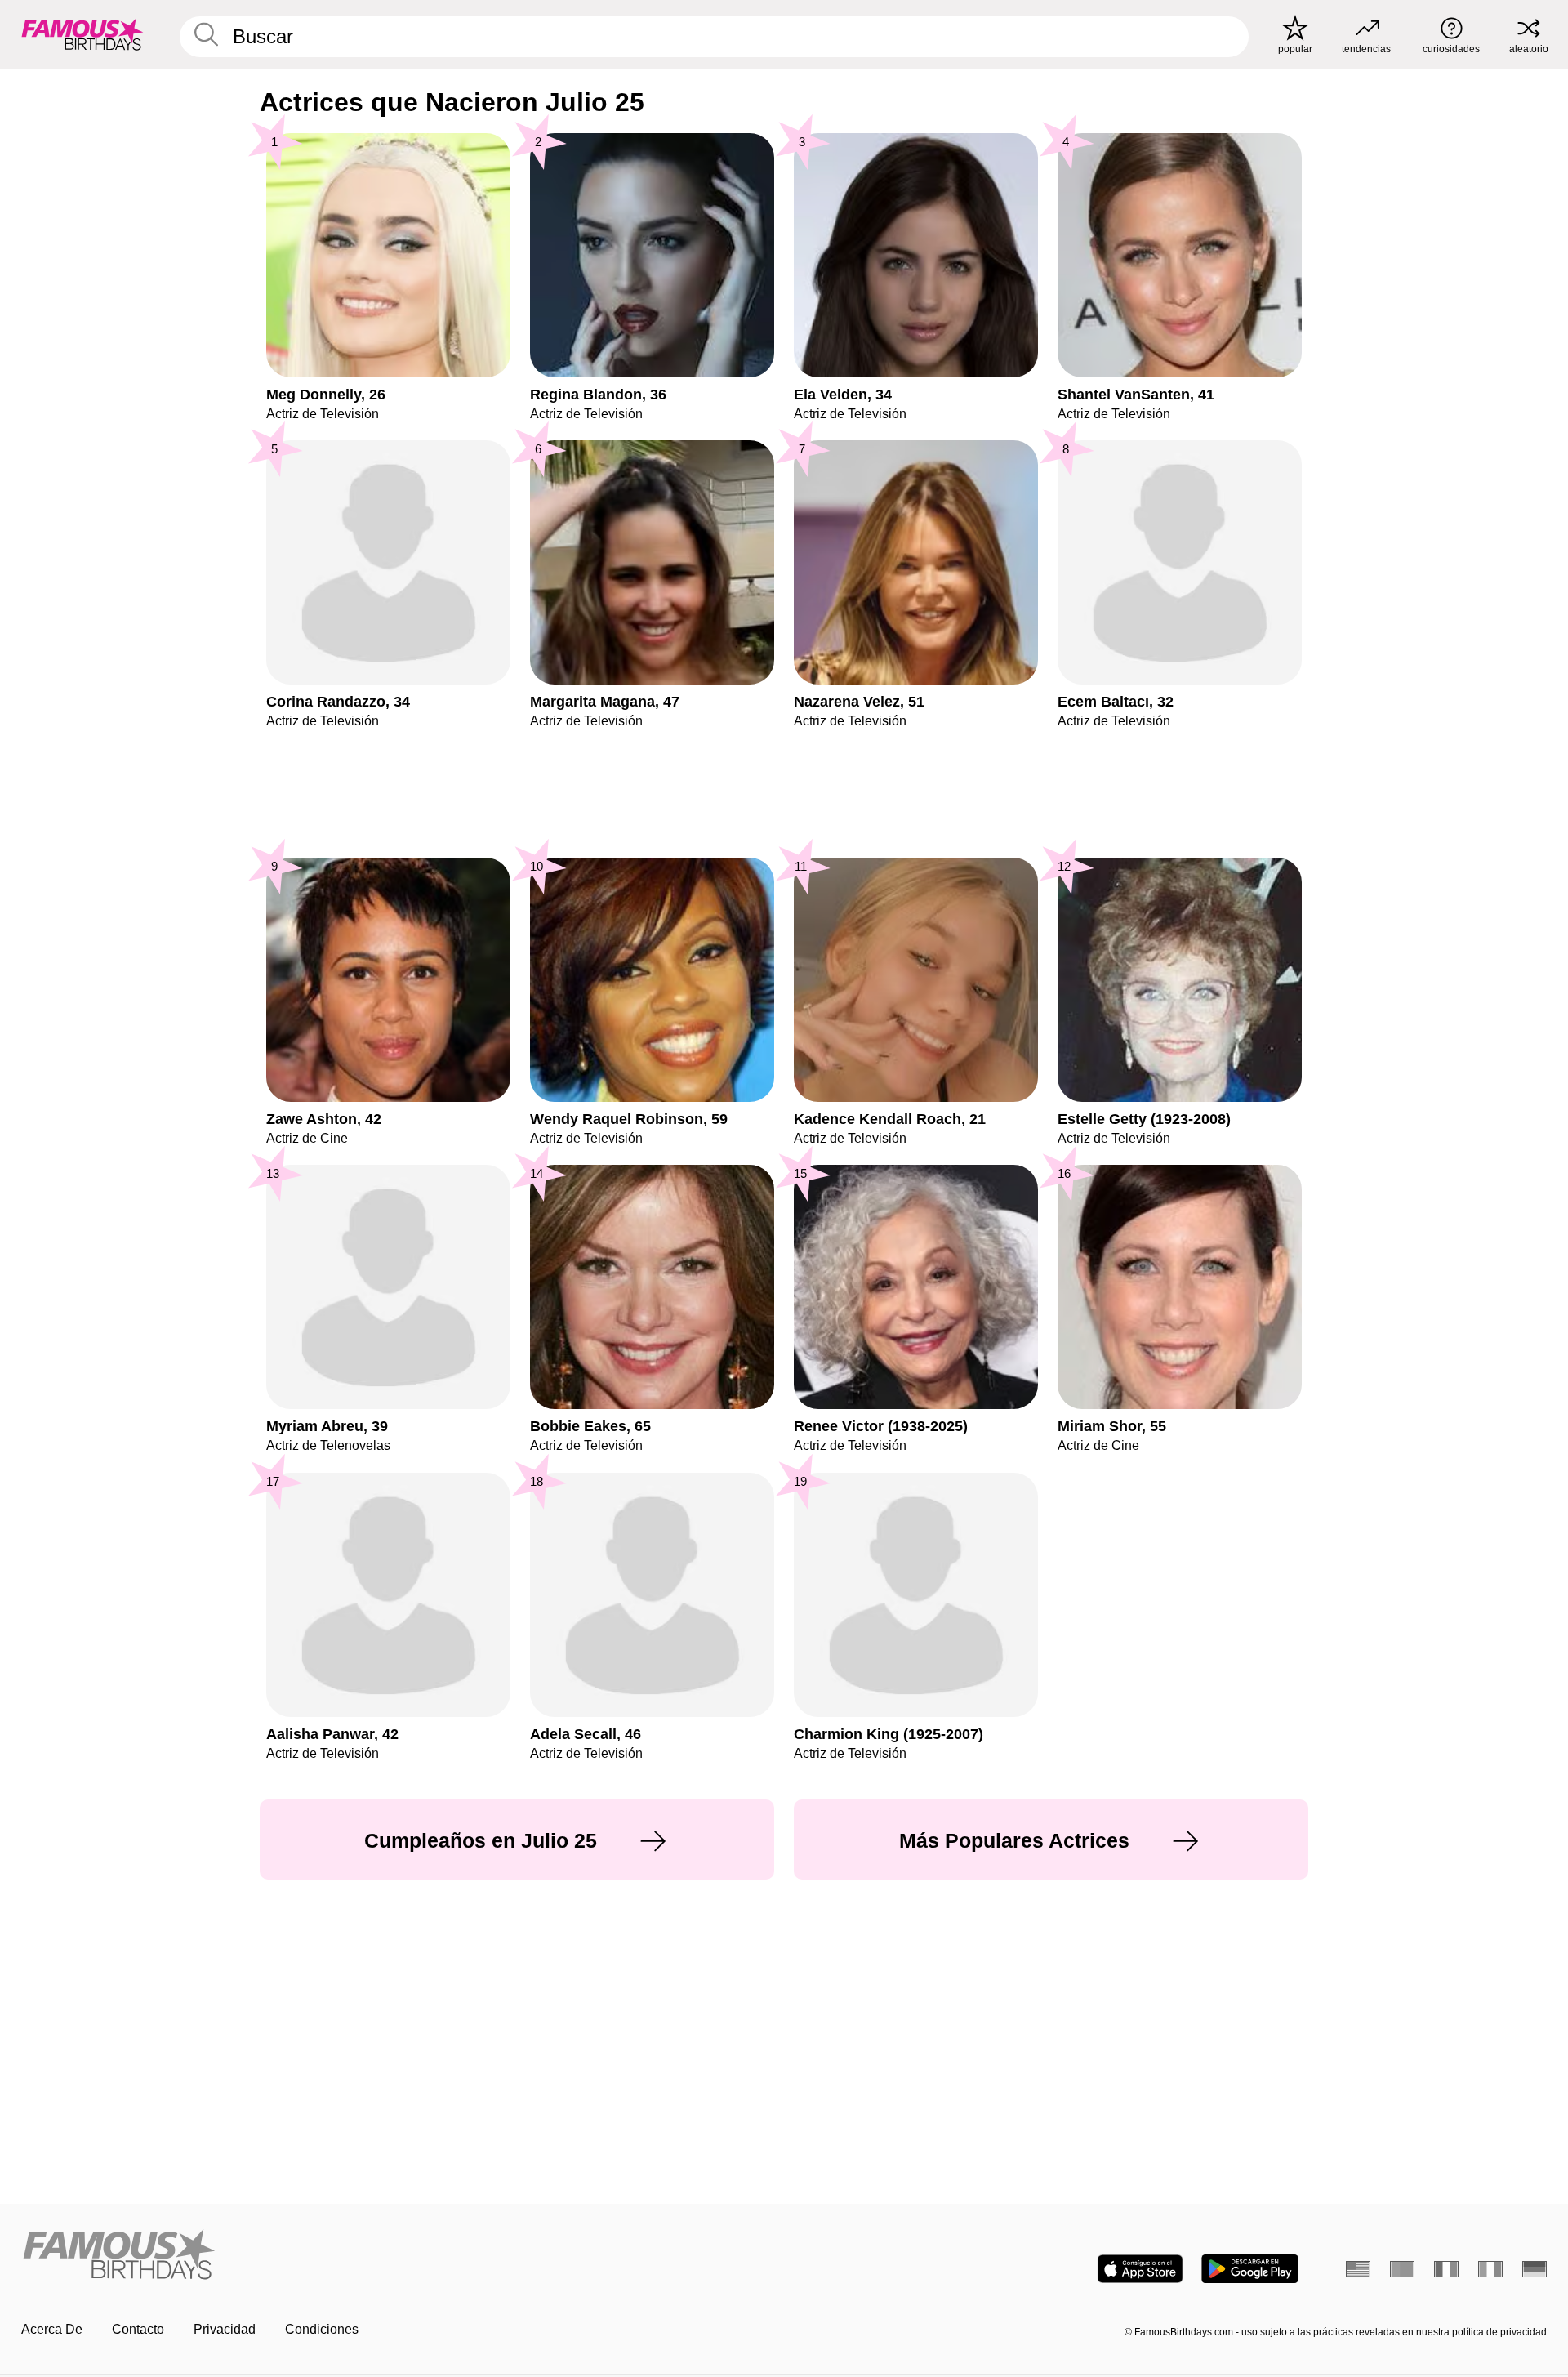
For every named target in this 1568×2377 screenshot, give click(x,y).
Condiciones (322, 2329)
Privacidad (225, 2329)
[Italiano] (1490, 2269)
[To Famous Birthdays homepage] (82, 34)
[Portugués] (1402, 2269)
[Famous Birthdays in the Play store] (1250, 2269)
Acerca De (52, 2329)
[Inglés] (1358, 2269)
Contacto (138, 2329)
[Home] (398, 2256)
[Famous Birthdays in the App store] (1140, 2269)
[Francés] (1446, 2269)
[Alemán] (1535, 2269)
